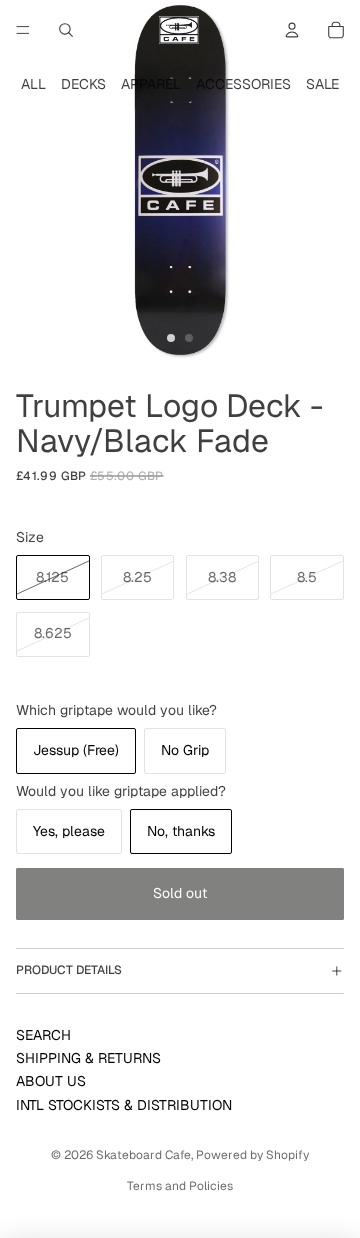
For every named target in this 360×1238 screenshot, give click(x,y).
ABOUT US (51, 1081)
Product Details (69, 970)
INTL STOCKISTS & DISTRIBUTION (124, 1105)
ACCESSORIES (243, 84)
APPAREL (151, 84)
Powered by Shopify (252, 1155)
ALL (33, 84)
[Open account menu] (292, 30)
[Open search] (66, 30)
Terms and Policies (180, 1186)
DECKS (83, 84)
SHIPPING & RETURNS (88, 1058)
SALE (322, 84)
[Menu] (23, 30)
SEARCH (43, 1035)
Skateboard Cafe (143, 1155)
